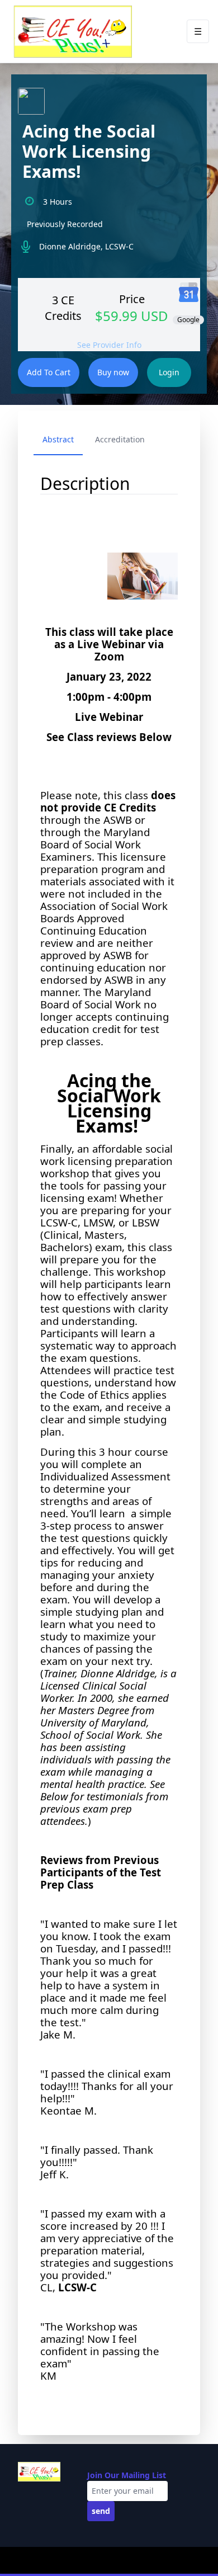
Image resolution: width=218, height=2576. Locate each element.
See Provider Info (109, 345)
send (101, 2511)
